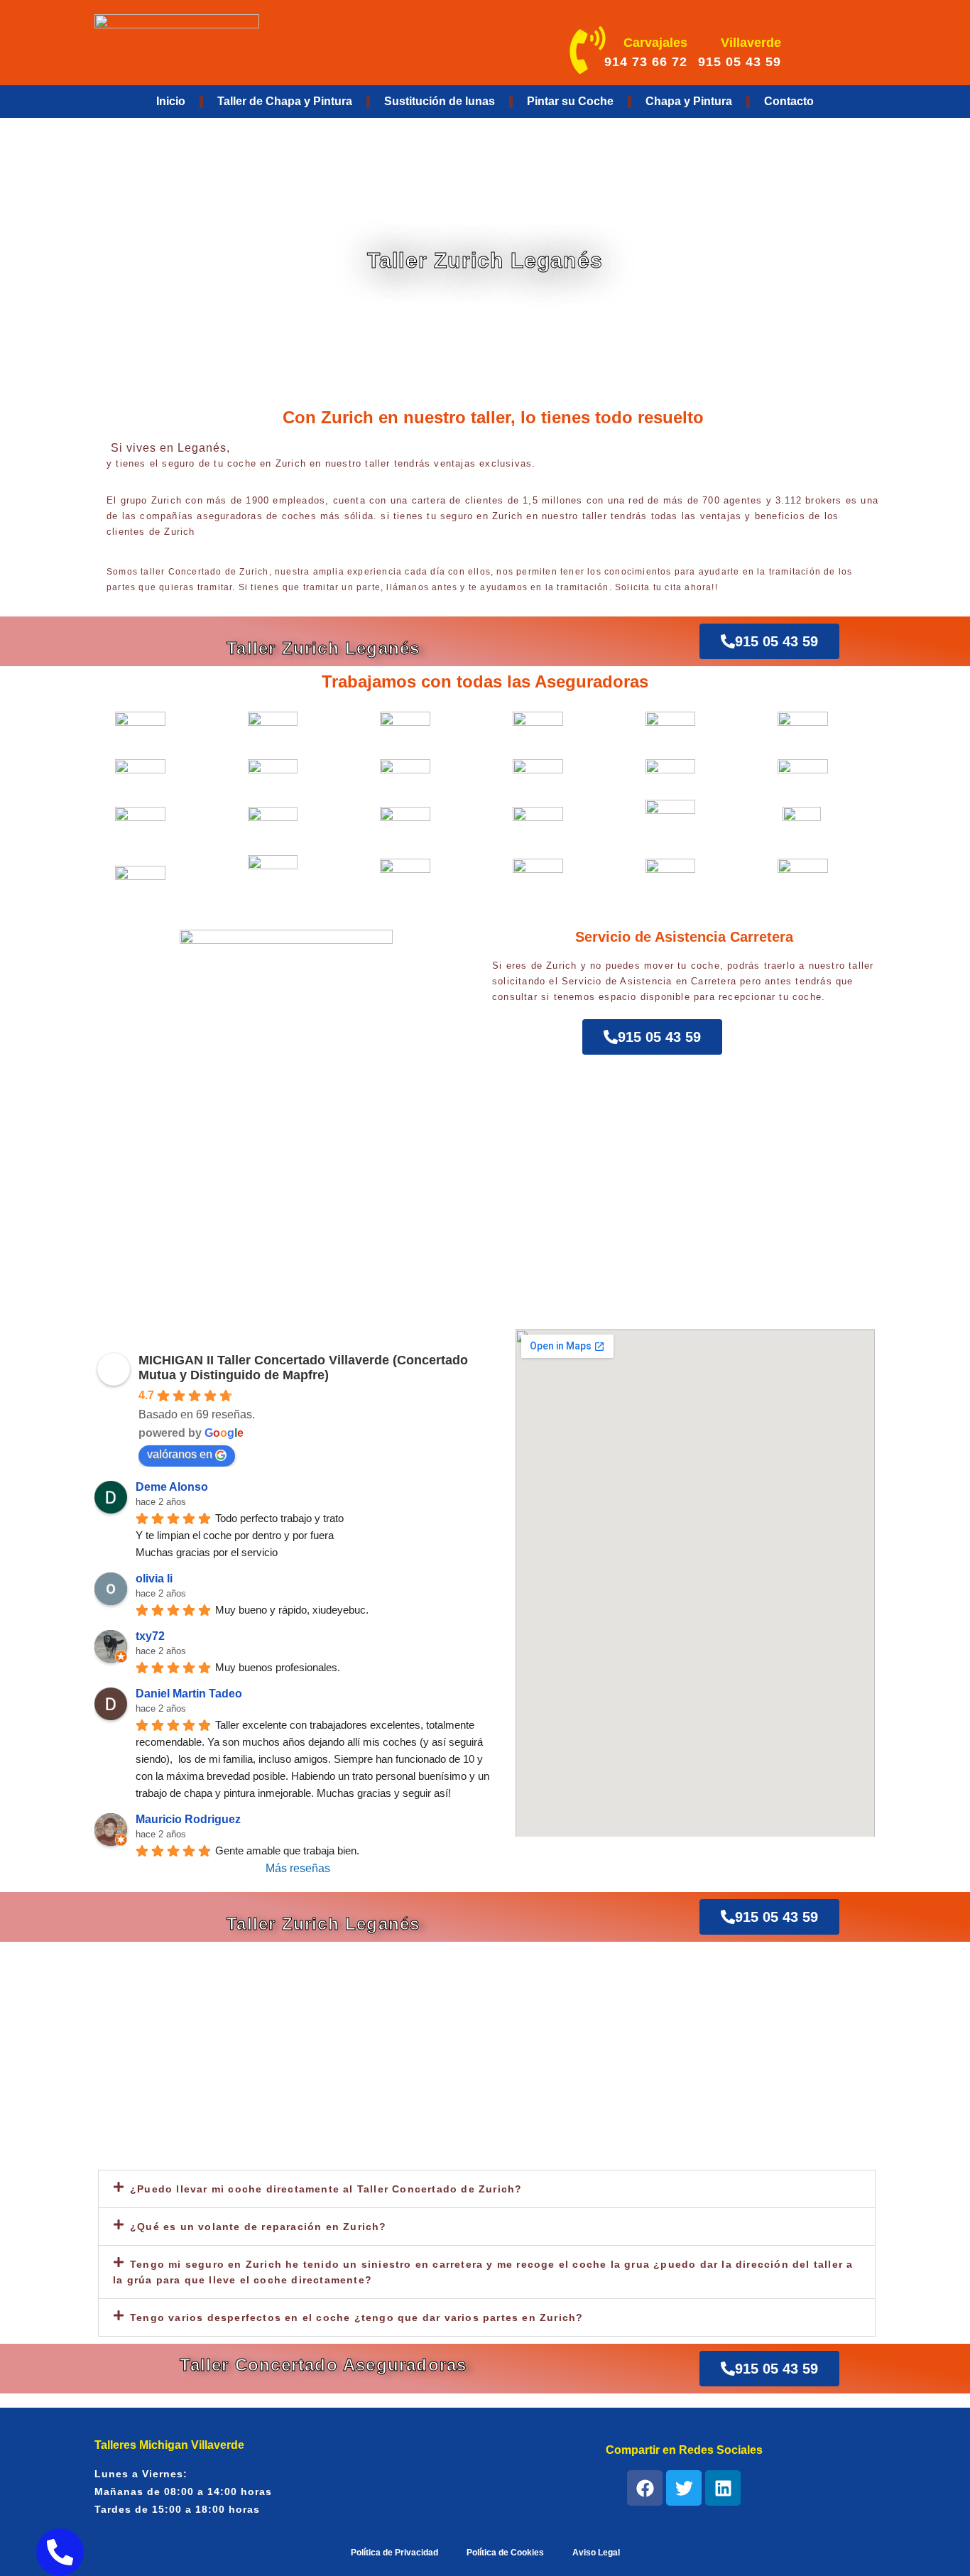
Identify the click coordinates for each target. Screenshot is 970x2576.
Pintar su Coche (570, 101)
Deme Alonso (172, 1487)
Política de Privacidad (394, 2553)
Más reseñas (298, 1868)
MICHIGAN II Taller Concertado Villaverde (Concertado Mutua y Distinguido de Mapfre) (303, 1368)
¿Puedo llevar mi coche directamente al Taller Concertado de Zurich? (326, 2189)
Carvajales (655, 43)
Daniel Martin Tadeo (189, 1694)
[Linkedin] (723, 2488)
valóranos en (180, 1454)
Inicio (171, 101)
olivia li (154, 1578)
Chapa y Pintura (689, 101)
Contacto (789, 101)
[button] (487, 2189)
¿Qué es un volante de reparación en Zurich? (258, 2227)
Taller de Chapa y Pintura (285, 101)
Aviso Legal (596, 2553)
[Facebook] (645, 2488)
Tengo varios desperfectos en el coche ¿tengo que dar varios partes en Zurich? (356, 2317)
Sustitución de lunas (440, 101)
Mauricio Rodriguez (188, 1819)
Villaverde (751, 43)
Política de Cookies (505, 2553)
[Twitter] (684, 2488)
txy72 (150, 1636)
